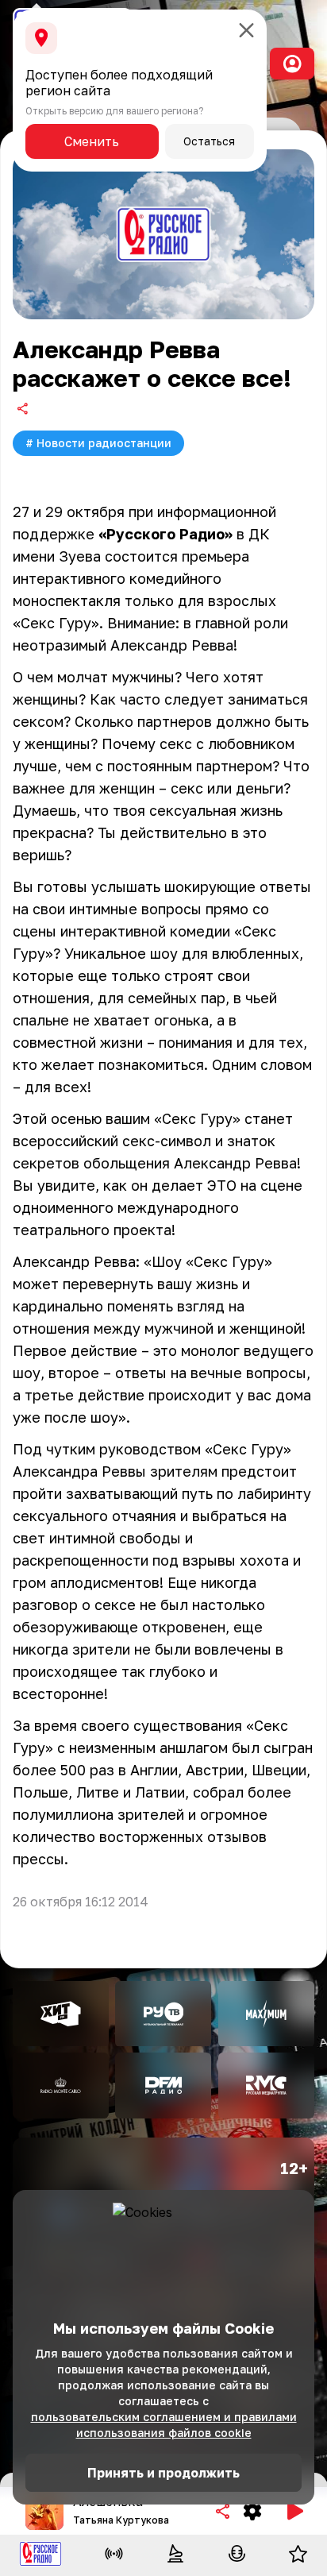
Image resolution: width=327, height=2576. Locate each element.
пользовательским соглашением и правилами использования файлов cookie (164, 2425)
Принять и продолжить (163, 2473)
